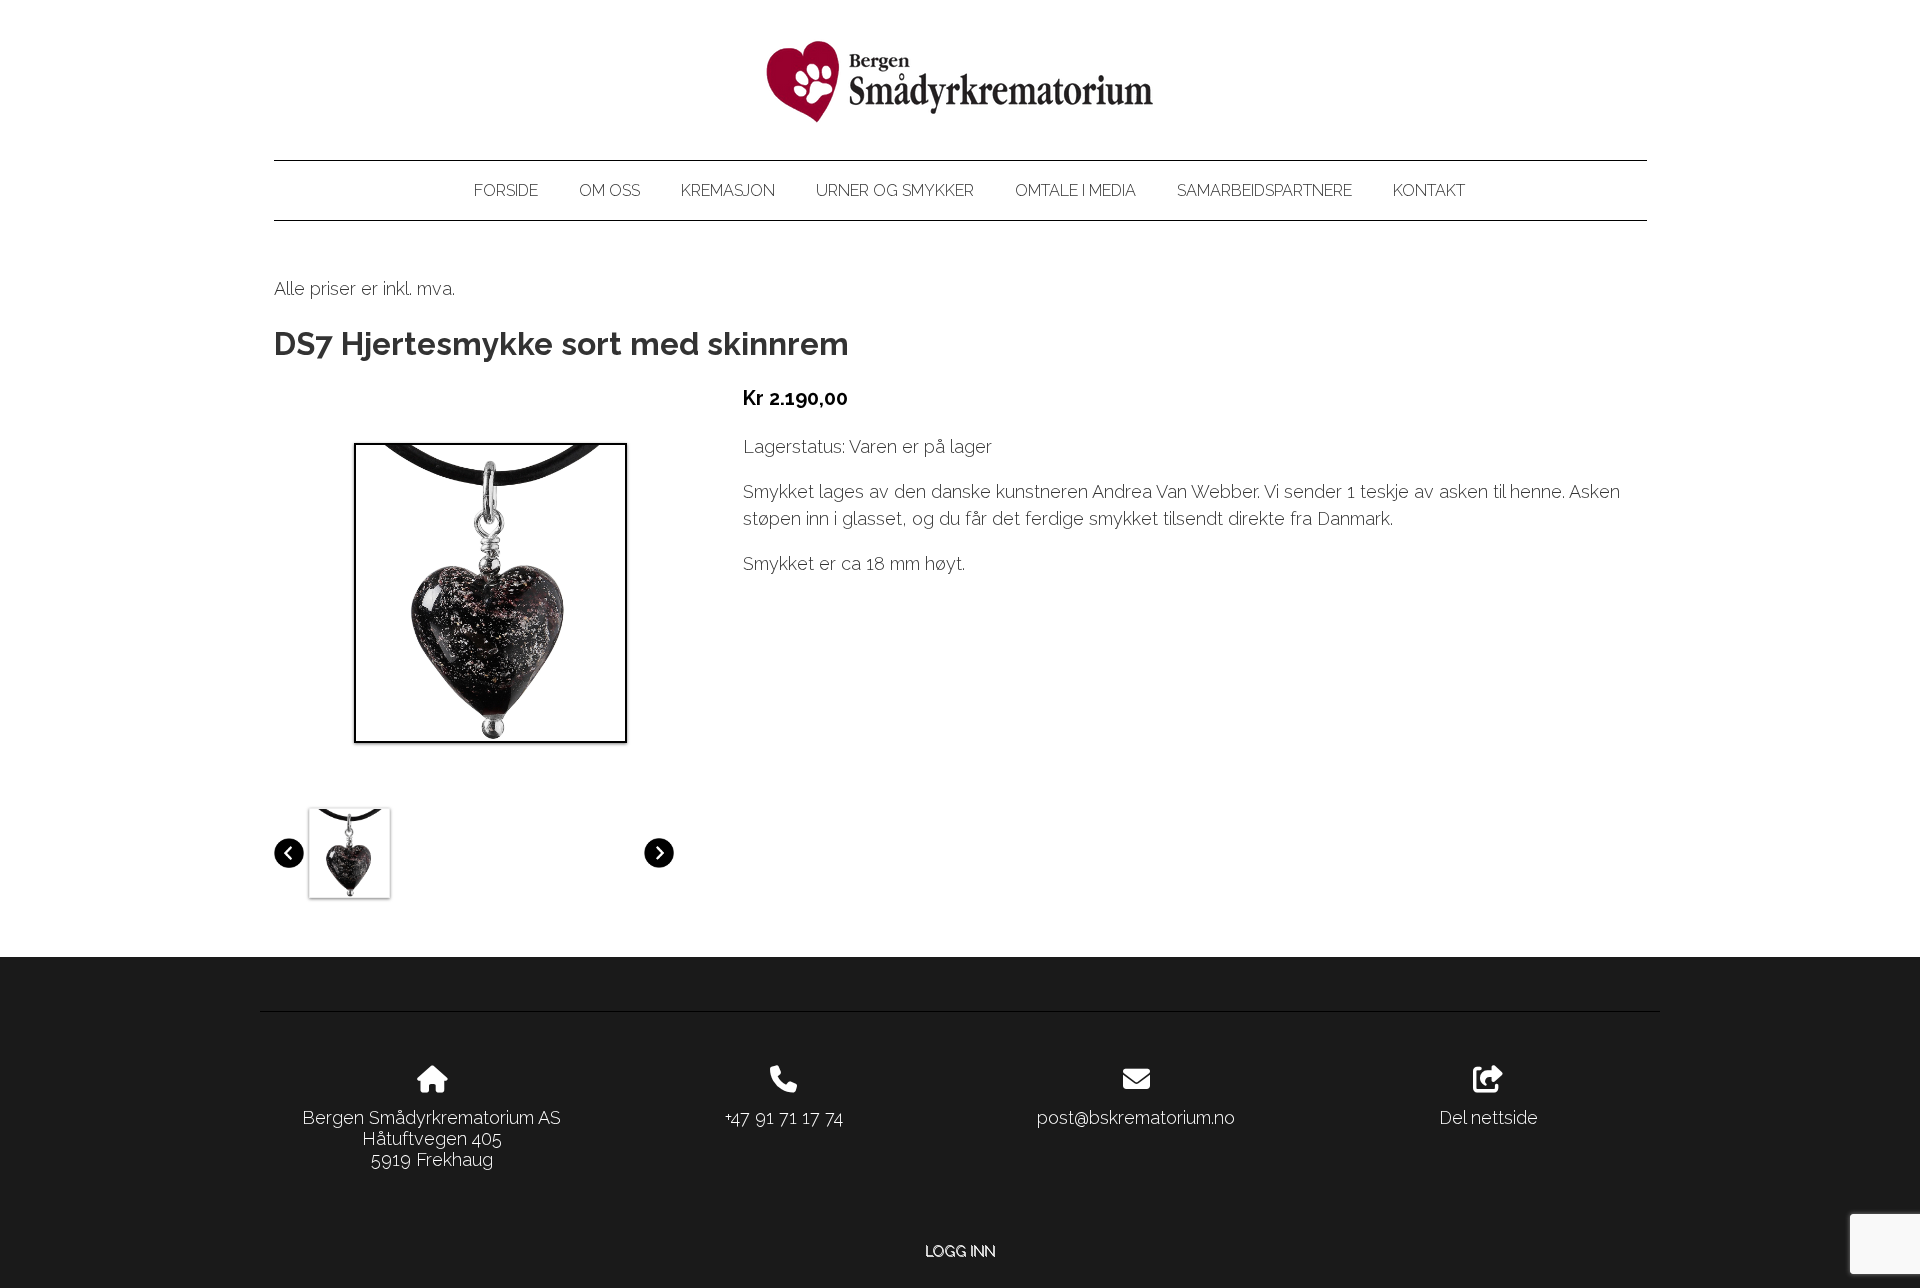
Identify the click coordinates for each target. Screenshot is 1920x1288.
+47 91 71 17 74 (784, 1117)
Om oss (609, 190)
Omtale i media (1075, 190)
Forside (506, 190)
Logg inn (960, 1250)
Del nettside (1488, 1117)
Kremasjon (728, 190)
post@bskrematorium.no (1136, 1117)
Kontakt (1429, 190)
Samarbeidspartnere (1264, 190)
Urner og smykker (895, 190)
